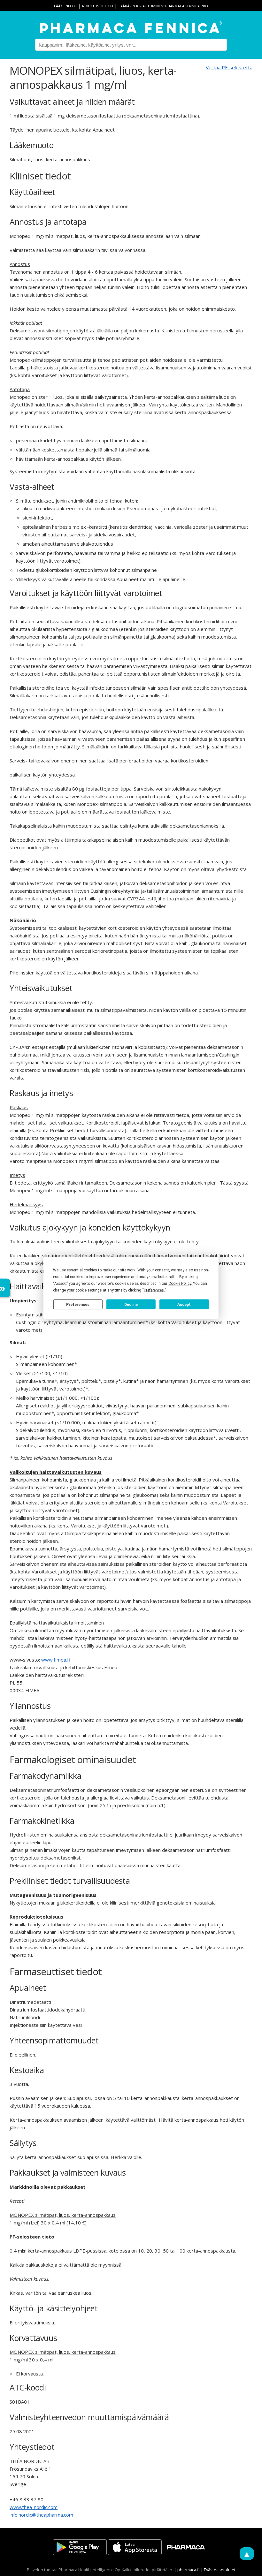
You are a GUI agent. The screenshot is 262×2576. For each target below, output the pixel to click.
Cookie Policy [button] (180, 1284)
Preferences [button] (154, 1290)
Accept (184, 1304)
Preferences (78, 1304)
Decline (131, 1304)
